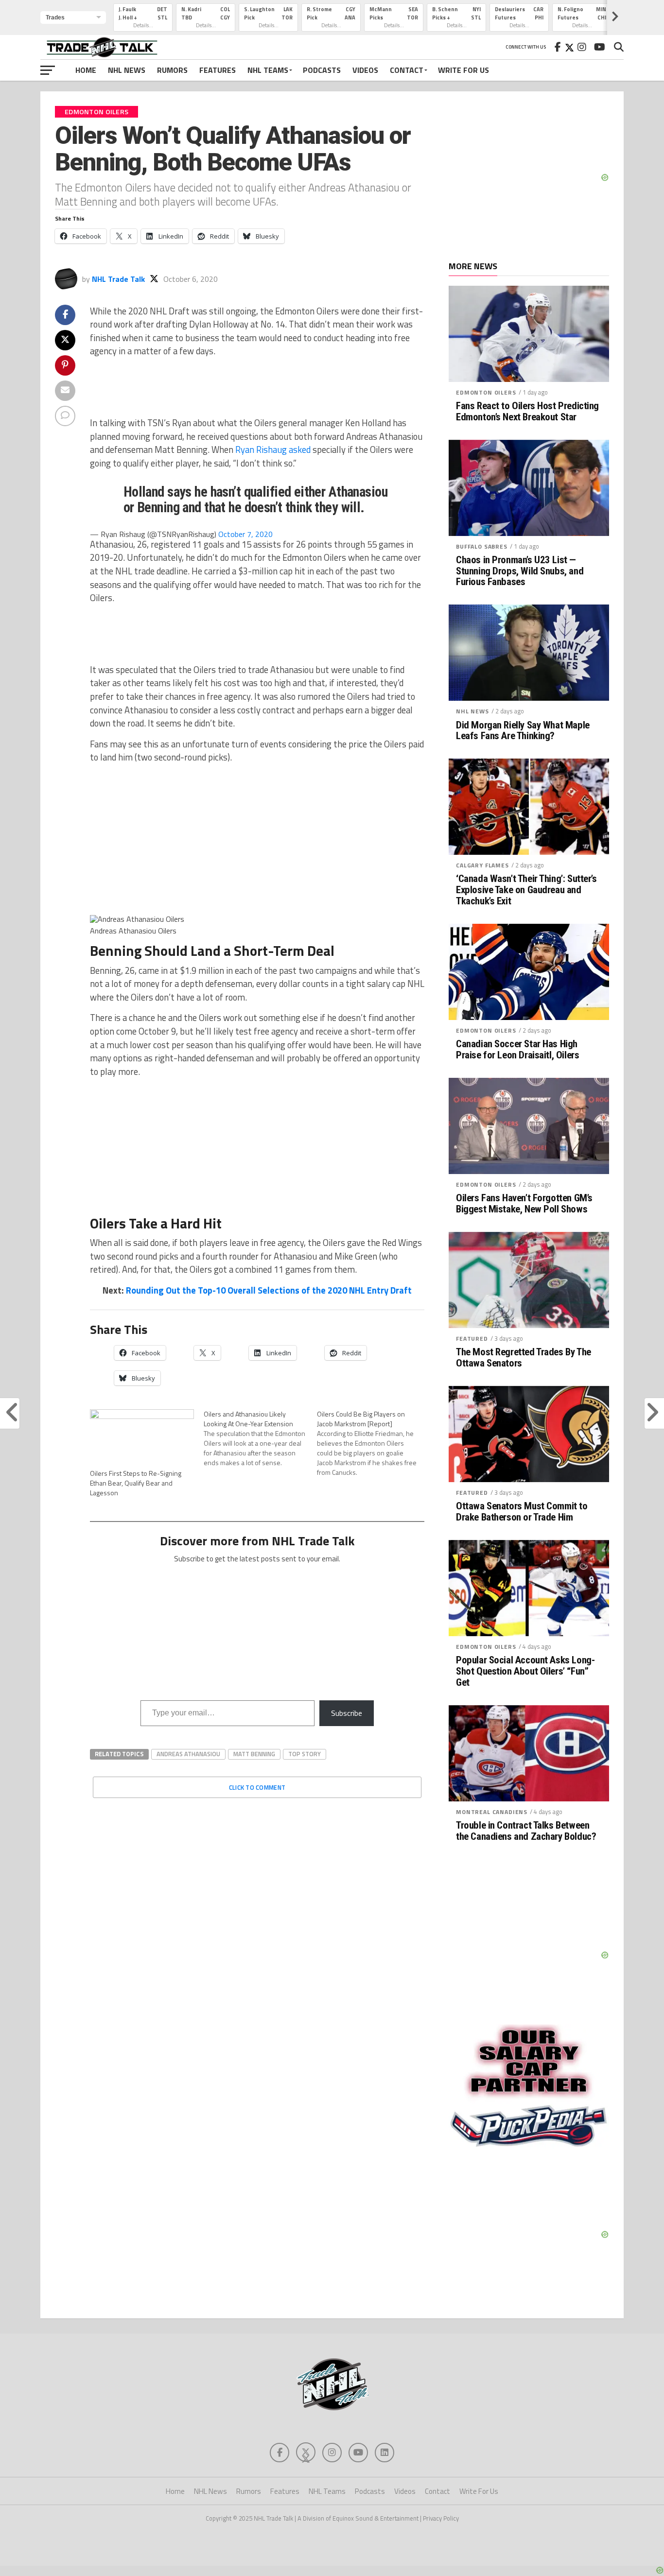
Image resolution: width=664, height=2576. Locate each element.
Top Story (305, 1754)
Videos (365, 70)
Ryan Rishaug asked (272, 450)
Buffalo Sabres (482, 546)
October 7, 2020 (245, 534)
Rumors (172, 70)
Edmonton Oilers (486, 392)
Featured (472, 1339)
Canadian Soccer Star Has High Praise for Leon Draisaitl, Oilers (517, 1050)
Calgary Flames (482, 865)
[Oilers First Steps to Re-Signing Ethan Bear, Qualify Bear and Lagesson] (142, 1439)
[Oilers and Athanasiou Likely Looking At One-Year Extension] (261, 1438)
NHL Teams (268, 70)
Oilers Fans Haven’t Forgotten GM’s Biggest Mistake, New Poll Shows (524, 1204)
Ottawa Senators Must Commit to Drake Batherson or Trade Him (522, 1512)
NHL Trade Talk (118, 279)
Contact (407, 70)
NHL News (127, 70)
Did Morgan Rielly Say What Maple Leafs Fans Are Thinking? (523, 731)
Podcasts (322, 70)
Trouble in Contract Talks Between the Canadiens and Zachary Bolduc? (526, 1831)
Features (218, 70)
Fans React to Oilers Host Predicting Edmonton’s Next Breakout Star (527, 412)
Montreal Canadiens (492, 1812)
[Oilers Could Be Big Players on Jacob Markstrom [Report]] (374, 1443)
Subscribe (347, 1713)
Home (86, 70)
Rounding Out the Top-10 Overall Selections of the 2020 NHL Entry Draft (269, 1290)
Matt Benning (254, 1754)
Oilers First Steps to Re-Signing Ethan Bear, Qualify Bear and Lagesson (136, 1483)
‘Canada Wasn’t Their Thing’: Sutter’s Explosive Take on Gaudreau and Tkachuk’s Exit (526, 890)
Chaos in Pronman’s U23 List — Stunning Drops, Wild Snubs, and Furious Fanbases (520, 571)
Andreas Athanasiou (188, 1754)
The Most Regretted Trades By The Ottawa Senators (524, 1358)
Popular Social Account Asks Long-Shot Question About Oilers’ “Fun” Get (525, 1671)
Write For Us (463, 70)
